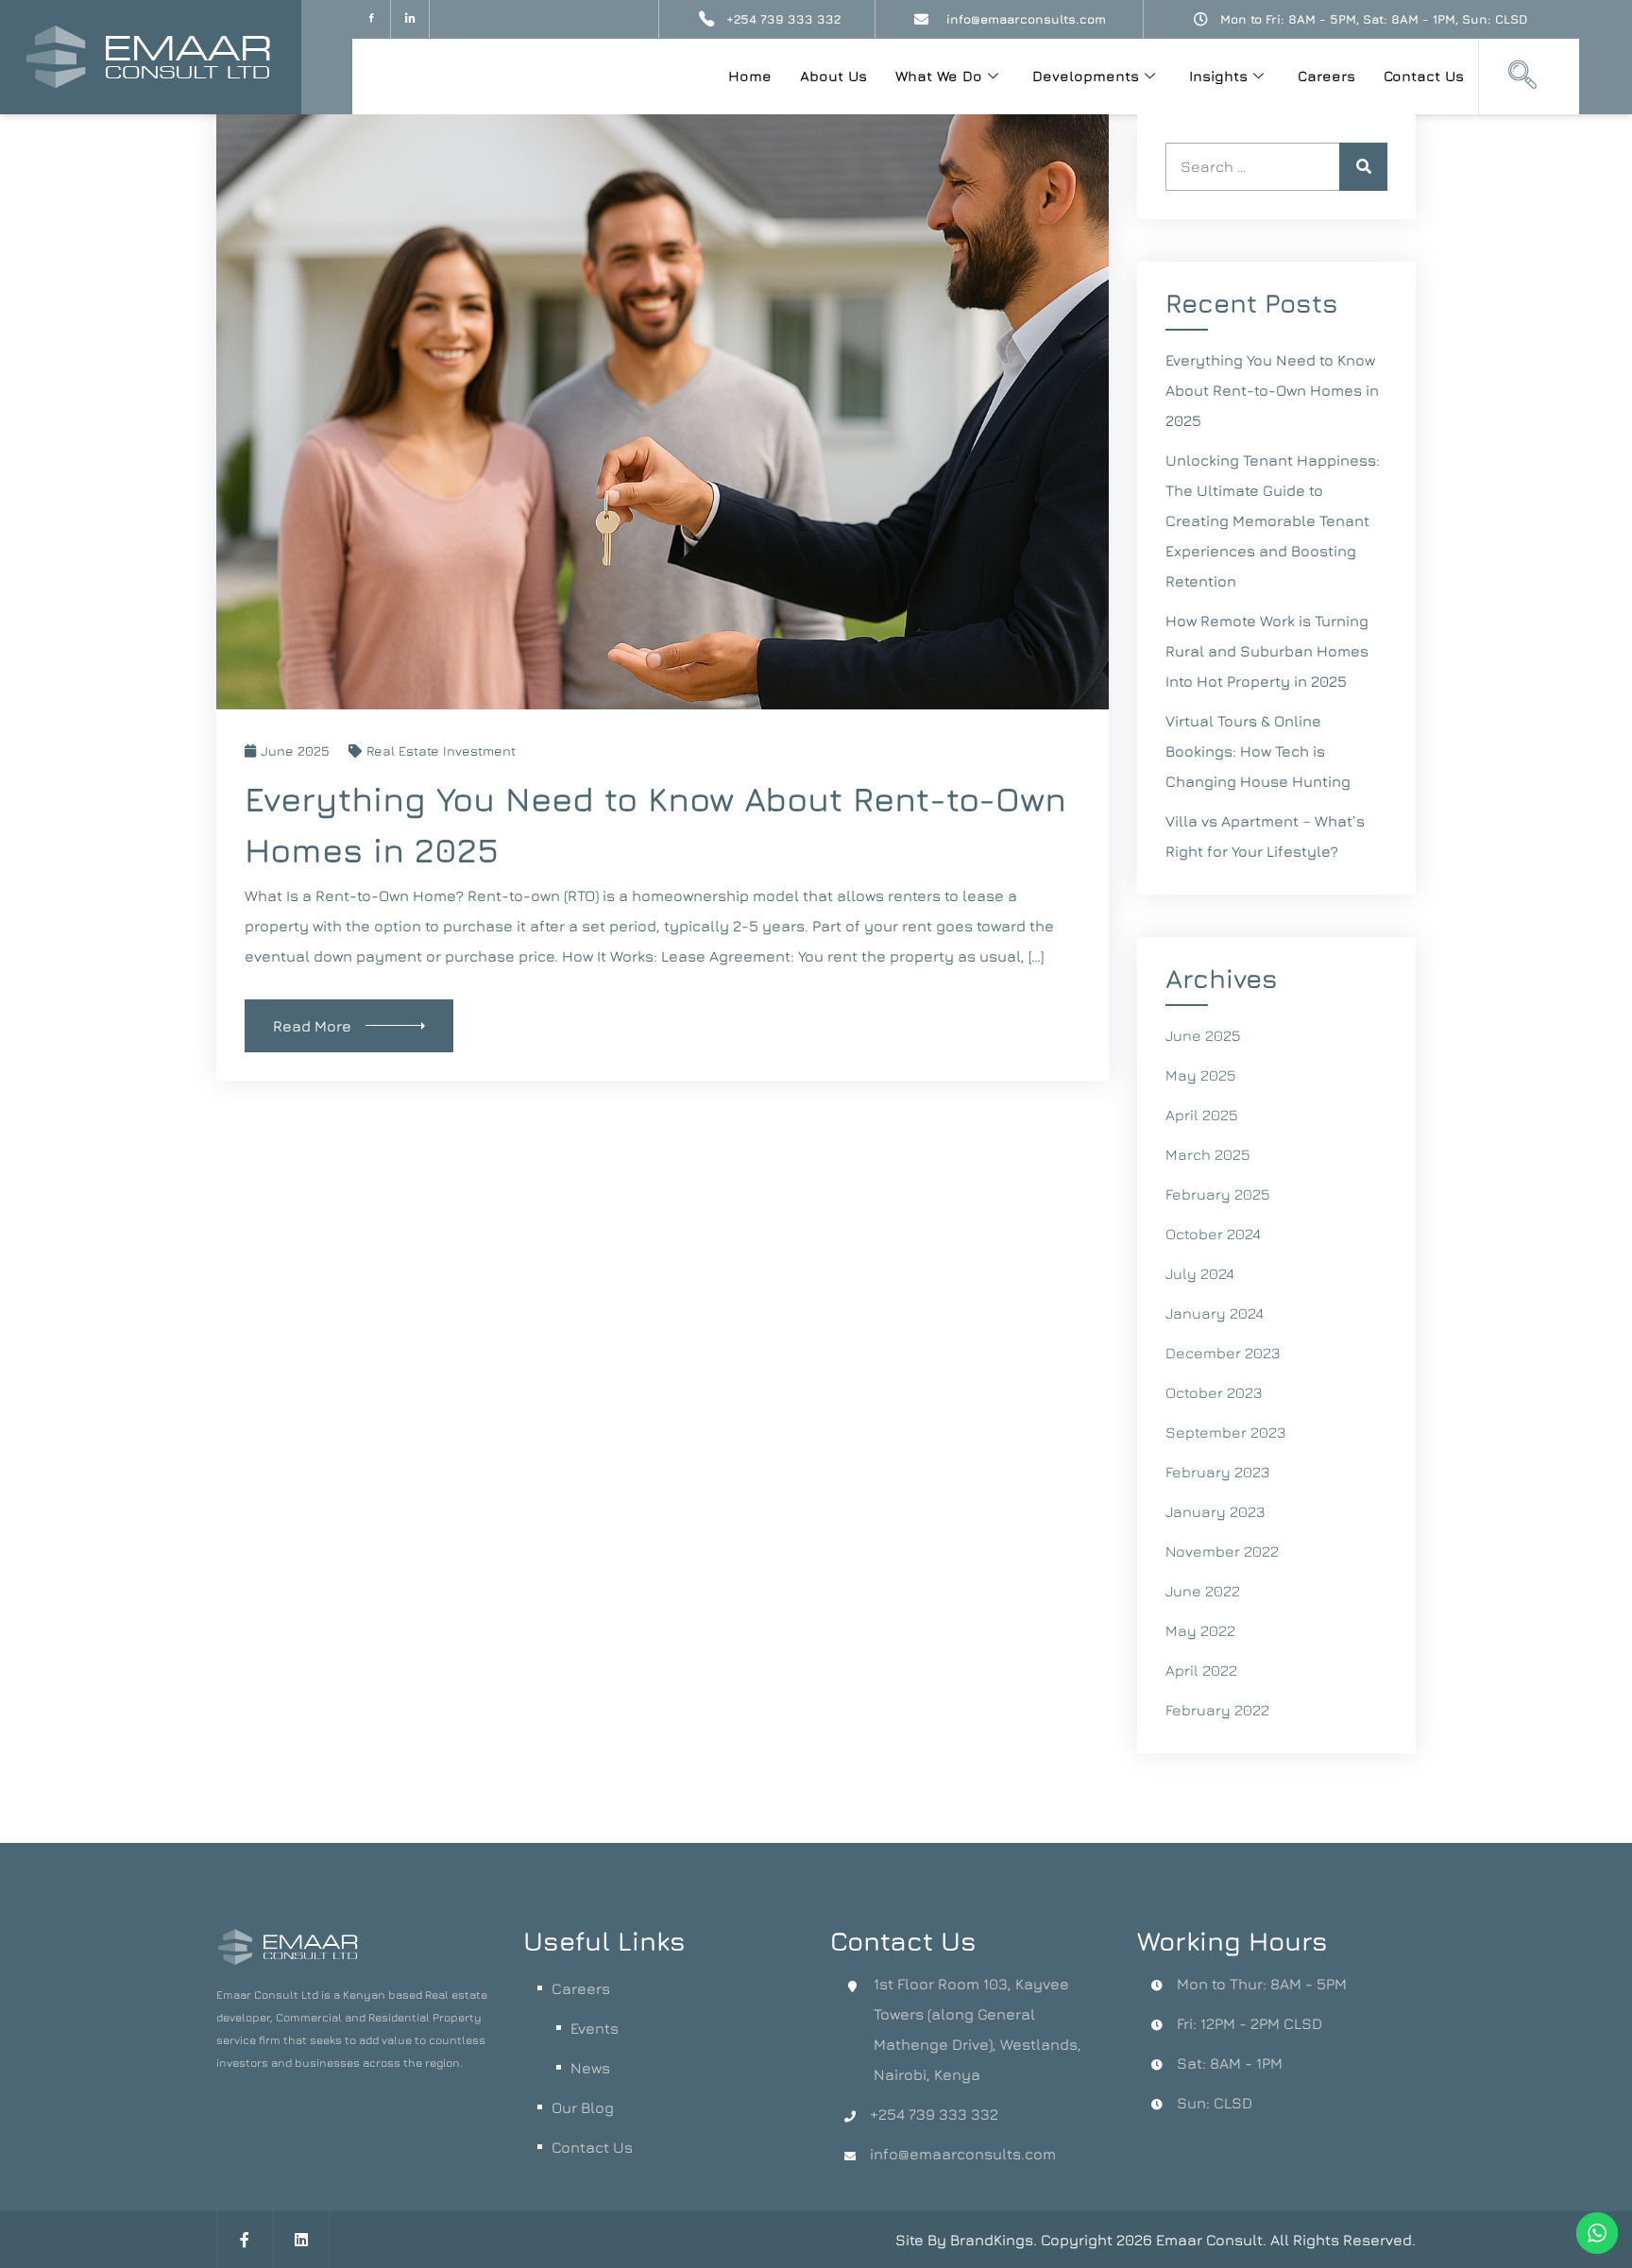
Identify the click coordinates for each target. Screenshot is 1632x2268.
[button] (1522, 77)
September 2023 (1225, 1432)
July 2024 (1200, 1273)
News (590, 2068)
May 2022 (1200, 1630)
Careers (1326, 76)
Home (750, 76)
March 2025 (1208, 1154)
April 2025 (1202, 1115)
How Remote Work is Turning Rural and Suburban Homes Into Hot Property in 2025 (1267, 651)
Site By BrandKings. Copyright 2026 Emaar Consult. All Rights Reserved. (1156, 2240)
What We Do (939, 76)
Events (595, 2028)
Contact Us (1424, 76)
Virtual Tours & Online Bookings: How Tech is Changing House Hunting (1258, 751)
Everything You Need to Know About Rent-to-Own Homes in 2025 (1272, 390)
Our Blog (583, 2107)
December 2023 (1223, 1353)
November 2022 (1222, 1551)
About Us (833, 76)
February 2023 (1217, 1472)
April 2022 (1201, 1670)
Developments (1086, 76)
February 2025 (1218, 1194)
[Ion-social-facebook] (372, 19)
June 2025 (295, 750)
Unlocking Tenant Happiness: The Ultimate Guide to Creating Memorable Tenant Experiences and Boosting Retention (1273, 520)
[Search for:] (1276, 167)
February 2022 (1217, 1710)
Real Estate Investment (441, 750)
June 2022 (1203, 1591)
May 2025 (1201, 1075)
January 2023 (1215, 1511)
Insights (1218, 76)
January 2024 (1215, 1313)
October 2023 (1214, 1392)
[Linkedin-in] (410, 19)
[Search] (1363, 167)
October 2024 (1213, 1234)
